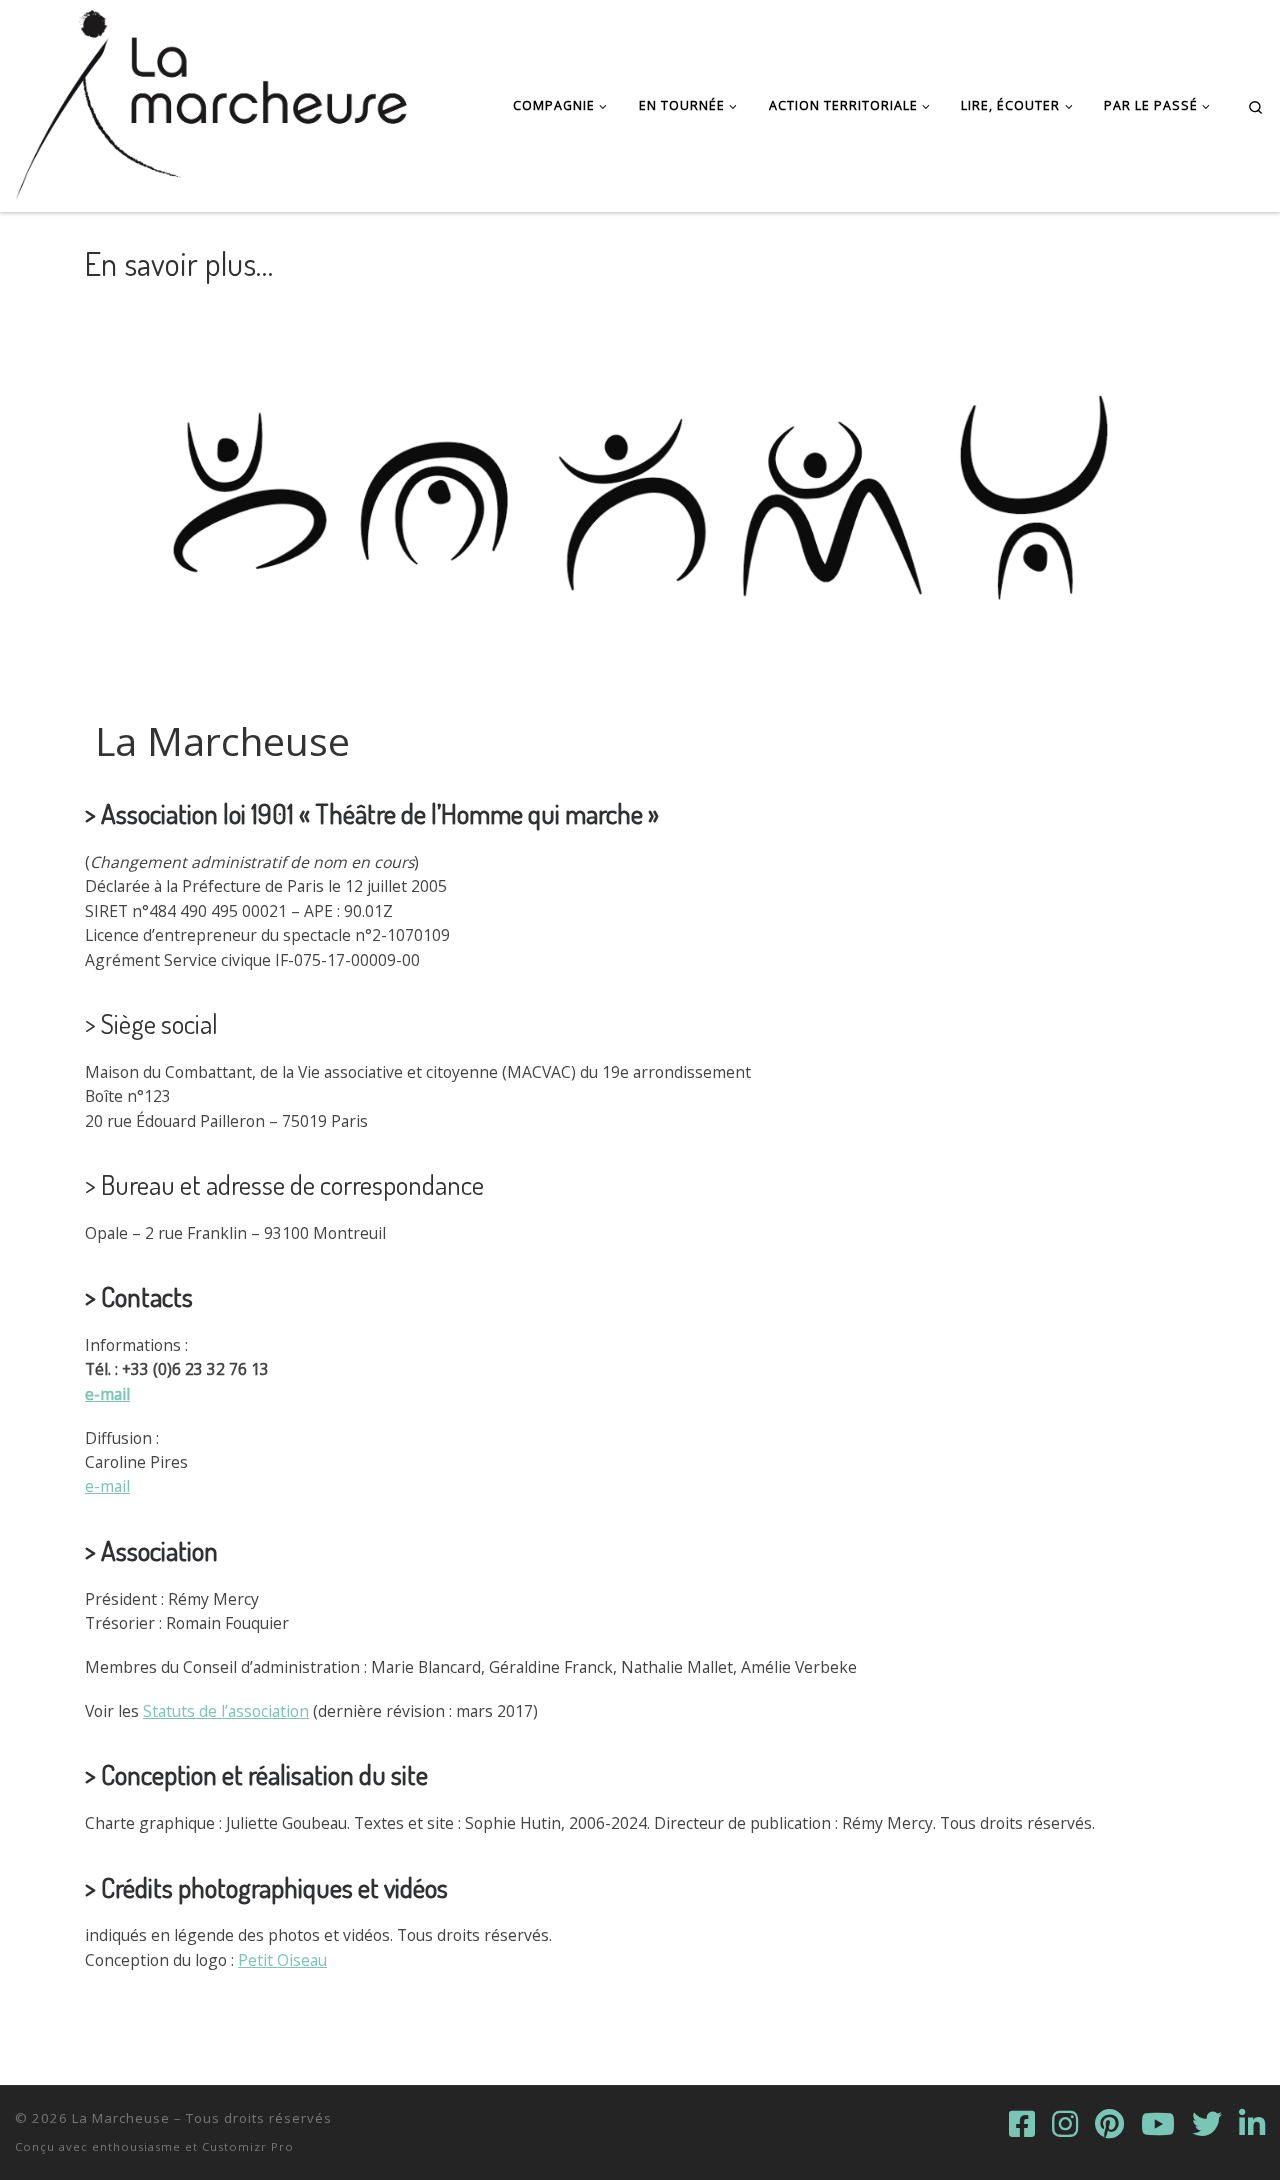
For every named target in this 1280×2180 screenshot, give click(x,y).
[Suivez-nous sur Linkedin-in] (1252, 2124)
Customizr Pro (248, 2146)
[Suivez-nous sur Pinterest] (1109, 2124)
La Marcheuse (121, 2118)
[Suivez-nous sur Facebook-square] (1022, 2124)
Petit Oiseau (282, 1960)
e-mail (107, 1394)
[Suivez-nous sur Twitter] (1207, 2124)
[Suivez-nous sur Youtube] (1158, 2124)
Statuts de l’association (226, 1711)
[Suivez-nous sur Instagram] (1065, 2124)
